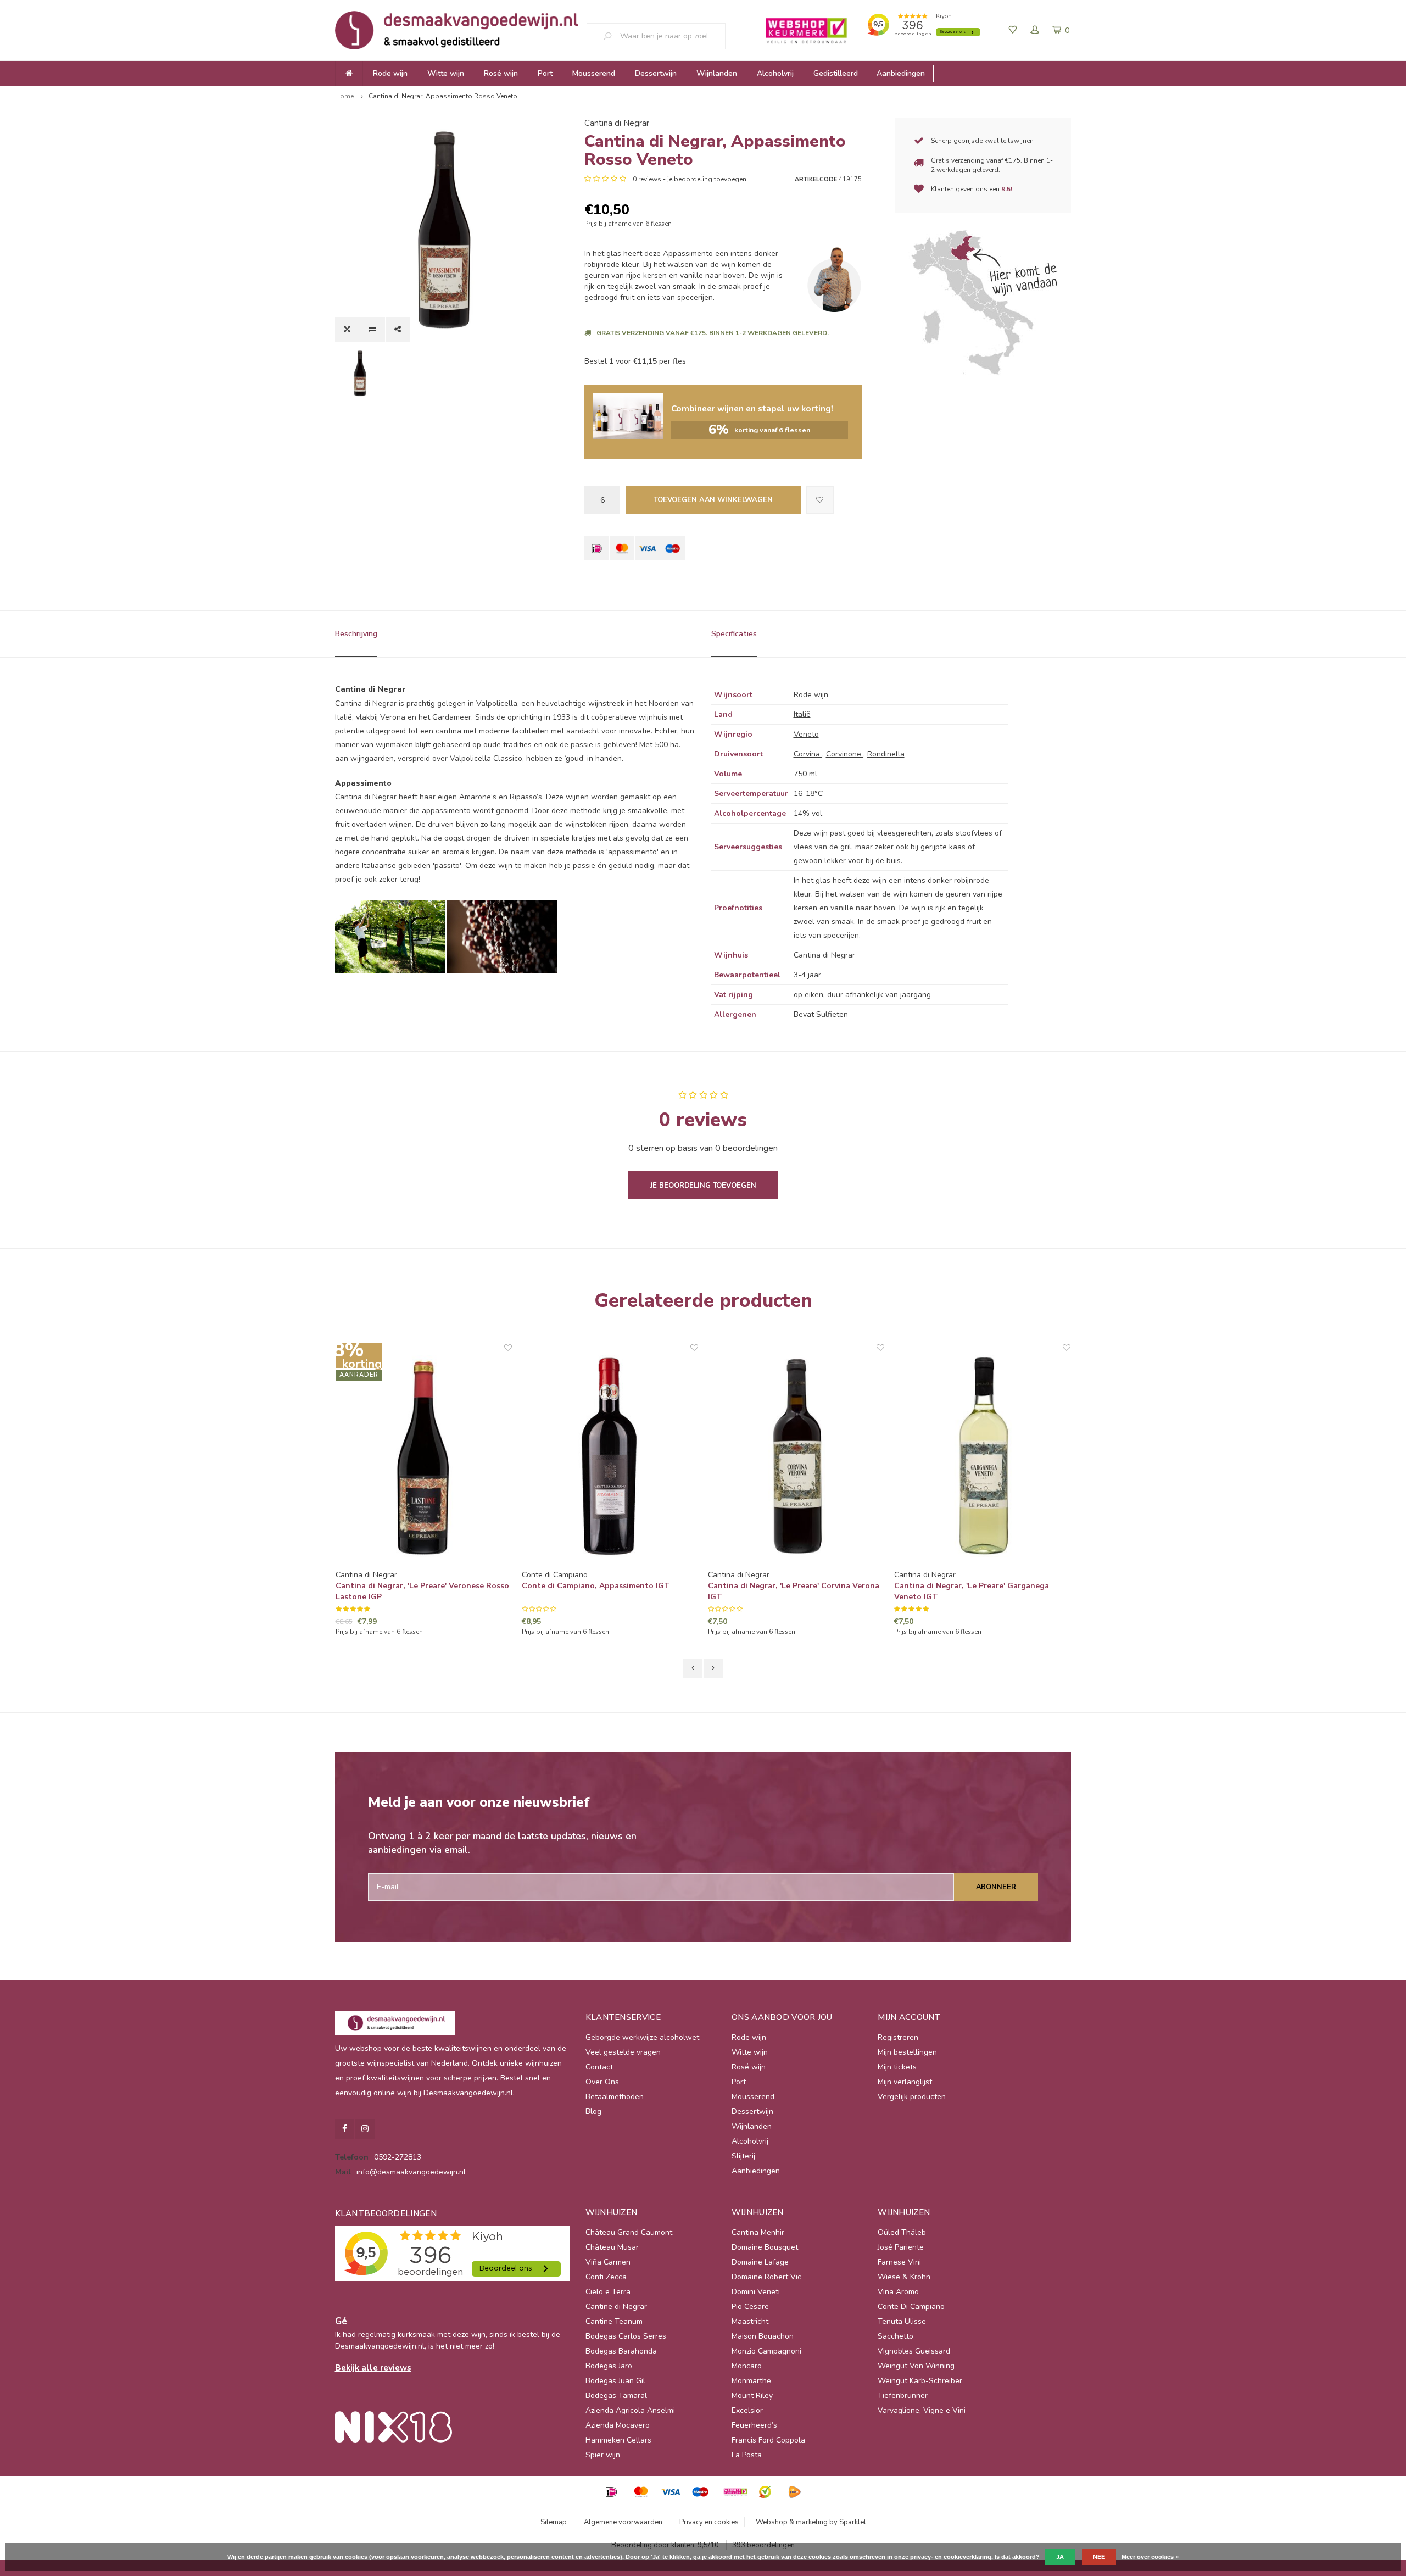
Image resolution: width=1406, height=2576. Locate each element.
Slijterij (743, 2156)
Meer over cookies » (1150, 2557)
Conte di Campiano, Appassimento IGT (410, 1586)
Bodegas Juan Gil (615, 2381)
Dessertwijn (656, 73)
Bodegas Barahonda (621, 2351)
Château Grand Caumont (629, 2232)
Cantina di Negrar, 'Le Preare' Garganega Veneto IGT (785, 1591)
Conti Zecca (606, 2277)
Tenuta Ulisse (902, 2321)
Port (545, 73)
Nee (1099, 2557)
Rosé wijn (501, 73)
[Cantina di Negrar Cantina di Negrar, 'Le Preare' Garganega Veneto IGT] (796, 1456)
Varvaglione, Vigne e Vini (922, 2410)
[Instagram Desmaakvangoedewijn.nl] (365, 2129)
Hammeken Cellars (618, 2440)
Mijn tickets (897, 2067)
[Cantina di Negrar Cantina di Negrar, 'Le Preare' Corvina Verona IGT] (610, 1456)
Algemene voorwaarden (623, 2522)
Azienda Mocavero (618, 2425)
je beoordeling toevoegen (707, 179)
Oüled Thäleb (902, 2232)
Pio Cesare (750, 2307)
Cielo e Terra (608, 2292)
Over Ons (602, 2082)
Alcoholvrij (775, 73)
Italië (802, 714)
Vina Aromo (898, 2292)
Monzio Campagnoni (766, 2351)
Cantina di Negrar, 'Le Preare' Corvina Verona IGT (607, 1591)
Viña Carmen (608, 2262)
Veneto (806, 734)
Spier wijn (603, 2455)
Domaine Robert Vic (766, 2277)
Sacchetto (896, 2336)
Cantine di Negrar (616, 2307)
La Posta (747, 2455)
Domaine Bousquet (765, 2247)
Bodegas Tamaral (616, 2396)
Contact (599, 2067)
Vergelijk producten (912, 2097)
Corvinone (845, 754)
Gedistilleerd (836, 73)
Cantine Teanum (614, 2321)
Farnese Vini (899, 2262)
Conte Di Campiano (911, 2307)
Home (344, 96)
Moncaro (747, 2366)
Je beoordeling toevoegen (703, 1186)
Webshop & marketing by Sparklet (811, 2522)
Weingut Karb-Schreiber (920, 2381)
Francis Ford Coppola (768, 2440)
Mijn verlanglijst (905, 2082)
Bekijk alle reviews (373, 2368)
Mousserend (594, 73)
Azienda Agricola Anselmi (630, 2410)
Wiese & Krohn (904, 2277)
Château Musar (612, 2247)
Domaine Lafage (760, 2262)
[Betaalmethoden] (597, 548)
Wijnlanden (717, 73)
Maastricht (750, 2321)
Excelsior (747, 2410)
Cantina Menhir (758, 2232)
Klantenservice (623, 2017)
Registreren (898, 2037)
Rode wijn (390, 73)
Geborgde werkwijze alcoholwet (642, 2037)
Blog (593, 2112)
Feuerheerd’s (754, 2425)
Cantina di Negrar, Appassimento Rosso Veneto (443, 96)
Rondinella (886, 754)
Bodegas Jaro (609, 2366)
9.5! (1007, 189)
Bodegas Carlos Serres (626, 2336)
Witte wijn (446, 73)
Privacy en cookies (709, 2522)
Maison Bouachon (763, 2336)
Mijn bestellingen (907, 2052)
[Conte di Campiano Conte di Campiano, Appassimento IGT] (424, 1456)
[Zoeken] (612, 36)
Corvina (808, 754)
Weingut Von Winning (916, 2366)
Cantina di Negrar (617, 123)
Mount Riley (752, 2396)
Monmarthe (751, 2381)
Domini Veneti (756, 2292)
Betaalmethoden (615, 2097)
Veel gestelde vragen (623, 2052)
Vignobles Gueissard (914, 2351)
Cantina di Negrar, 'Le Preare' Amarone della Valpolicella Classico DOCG (978, 1591)
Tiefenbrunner (903, 2396)
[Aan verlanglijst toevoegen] (820, 500)
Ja (1060, 2557)
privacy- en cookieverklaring (951, 2557)
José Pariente (901, 2247)
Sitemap (554, 2522)
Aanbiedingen (901, 73)
